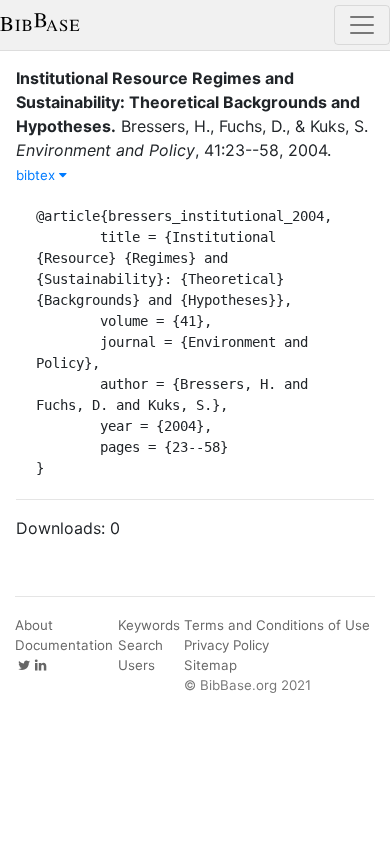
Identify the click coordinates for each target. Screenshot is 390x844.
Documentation (64, 645)
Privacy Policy (226, 645)
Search (140, 645)
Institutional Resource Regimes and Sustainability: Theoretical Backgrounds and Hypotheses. (188, 102)
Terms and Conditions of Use (277, 625)
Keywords (149, 625)
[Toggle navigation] (362, 25)
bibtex (37, 175)
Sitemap (210, 665)
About (34, 625)
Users (136, 665)
